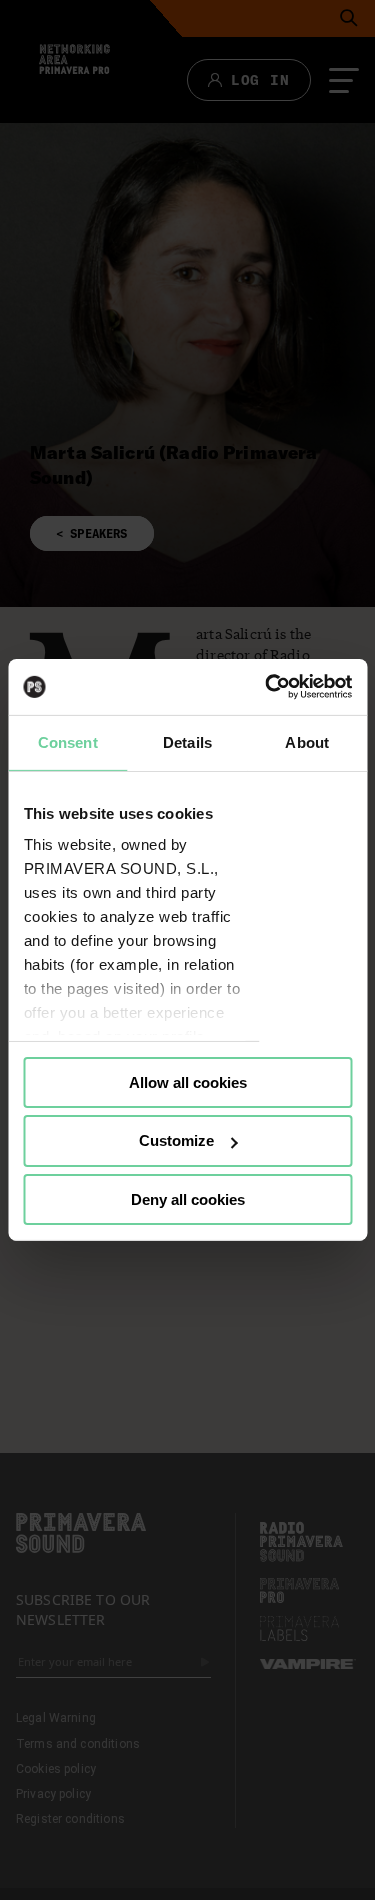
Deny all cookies (188, 1199)
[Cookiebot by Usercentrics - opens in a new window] (267, 687)
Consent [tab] (68, 741)
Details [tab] (187, 741)
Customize (176, 1140)
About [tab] (307, 741)
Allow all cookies (188, 1081)
